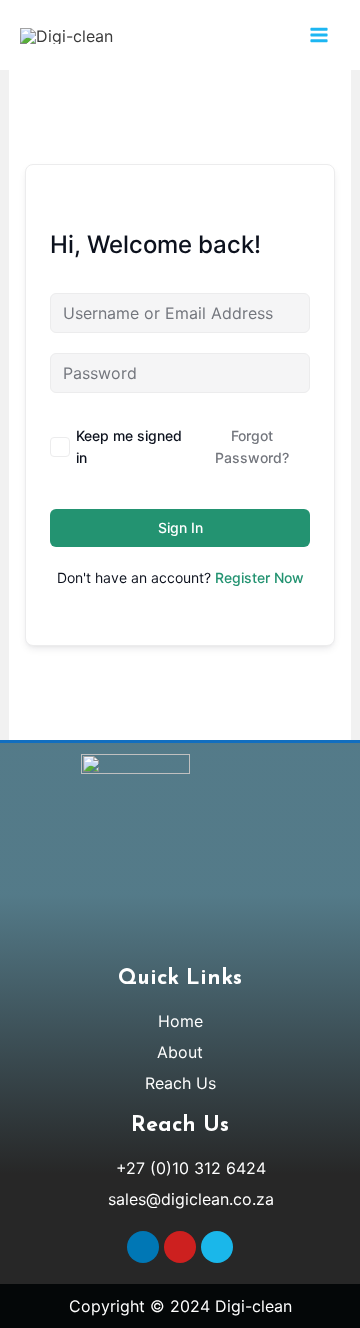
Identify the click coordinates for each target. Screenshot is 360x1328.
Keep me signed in (129, 446)
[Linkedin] (143, 1247)
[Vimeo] (217, 1247)
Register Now (259, 577)
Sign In (180, 527)
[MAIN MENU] (319, 35)
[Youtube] (180, 1247)
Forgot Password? (252, 446)
